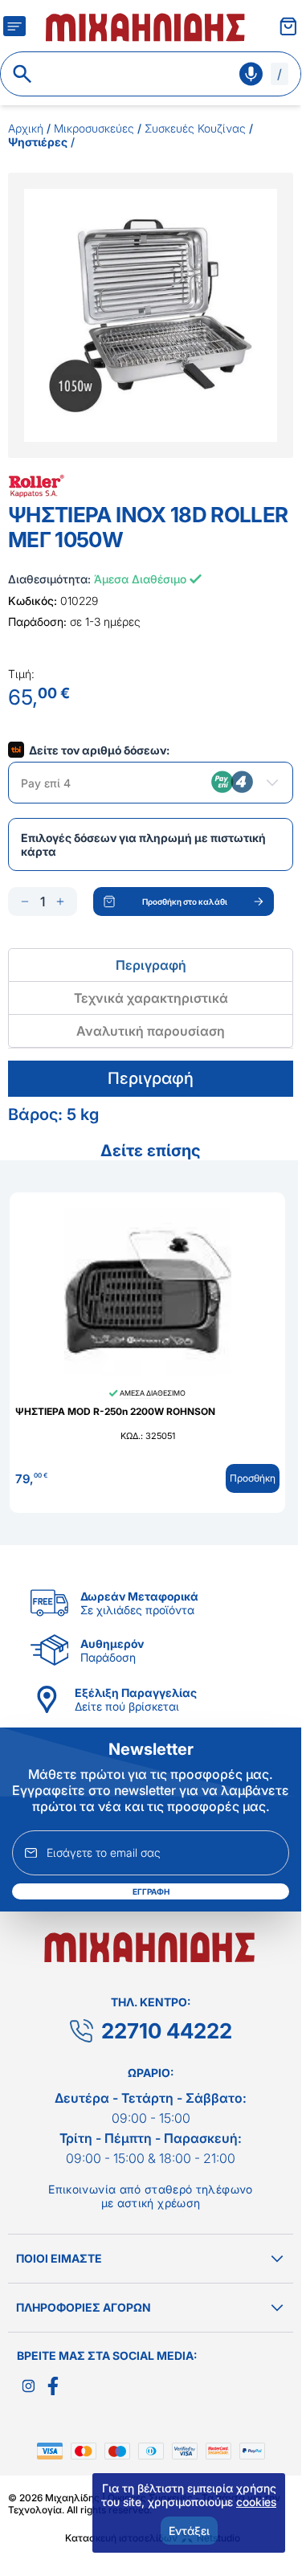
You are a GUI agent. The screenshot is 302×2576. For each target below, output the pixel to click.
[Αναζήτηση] (22, 74)
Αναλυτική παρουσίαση (151, 1031)
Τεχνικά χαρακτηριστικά (151, 998)
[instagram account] (29, 2386)
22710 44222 (167, 2031)
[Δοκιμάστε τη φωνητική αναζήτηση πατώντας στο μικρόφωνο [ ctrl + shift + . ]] (251, 74)
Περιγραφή (151, 965)
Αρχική (26, 128)
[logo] (147, 26)
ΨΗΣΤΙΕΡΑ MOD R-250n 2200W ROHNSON (115, 1411)
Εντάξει (189, 2531)
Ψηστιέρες (38, 142)
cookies (256, 2502)
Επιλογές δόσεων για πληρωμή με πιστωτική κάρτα (143, 844)
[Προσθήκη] (60, 902)
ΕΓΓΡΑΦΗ (151, 1891)
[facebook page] (53, 2386)
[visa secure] (189, 2451)
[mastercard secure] (222, 2451)
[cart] (288, 26)
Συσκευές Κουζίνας (195, 128)
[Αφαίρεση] (25, 902)
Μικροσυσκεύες (94, 128)
